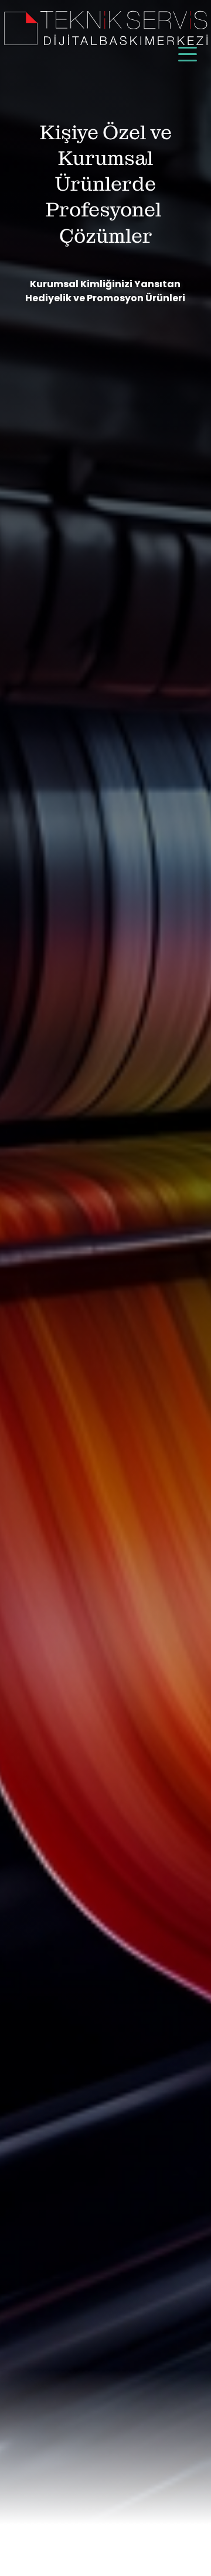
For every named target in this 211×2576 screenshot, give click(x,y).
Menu (188, 48)
